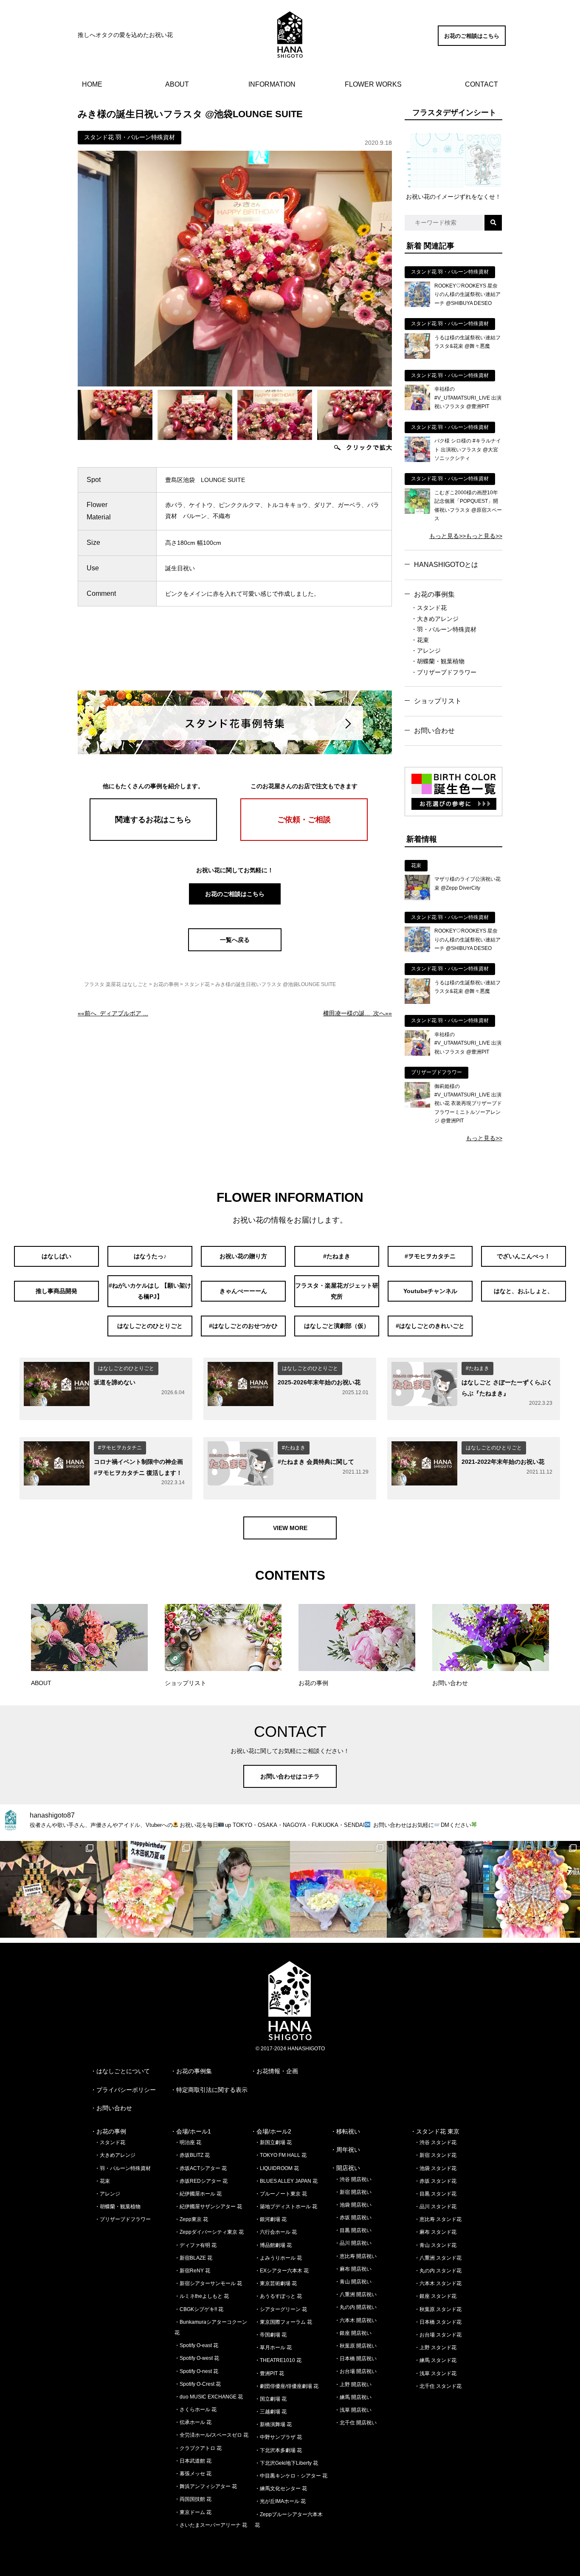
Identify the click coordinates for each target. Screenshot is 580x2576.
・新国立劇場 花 (273, 2142)
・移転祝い (345, 2131)
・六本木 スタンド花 (438, 2283)
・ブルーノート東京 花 (281, 2194)
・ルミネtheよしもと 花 (202, 2296)
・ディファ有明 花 (196, 2245)
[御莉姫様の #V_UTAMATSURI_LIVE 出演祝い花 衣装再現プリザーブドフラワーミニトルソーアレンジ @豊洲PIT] (417, 1105)
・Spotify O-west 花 (197, 2358)
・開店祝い (345, 2168)
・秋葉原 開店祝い (356, 2346)
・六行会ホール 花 (276, 2232)
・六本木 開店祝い (356, 2320)
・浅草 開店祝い (353, 2410)
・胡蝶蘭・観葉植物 (438, 661)
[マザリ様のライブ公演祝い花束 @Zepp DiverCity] (417, 898)
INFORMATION (272, 84)
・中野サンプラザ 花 (278, 2437)
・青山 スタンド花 (435, 2245)
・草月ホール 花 (273, 2348)
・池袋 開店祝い (353, 2205)
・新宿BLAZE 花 (193, 2258)
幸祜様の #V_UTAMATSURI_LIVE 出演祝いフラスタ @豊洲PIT (468, 398)
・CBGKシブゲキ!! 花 (199, 2309)
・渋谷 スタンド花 (435, 2142)
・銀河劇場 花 (271, 2219)
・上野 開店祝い (353, 2384)
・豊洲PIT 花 (269, 2373)
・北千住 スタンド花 (438, 2386)
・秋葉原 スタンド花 (438, 2309)
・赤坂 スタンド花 (435, 2181)
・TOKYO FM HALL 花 (281, 2155)
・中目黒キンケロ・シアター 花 (291, 2476)
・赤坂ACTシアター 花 (201, 2168)
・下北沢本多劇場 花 (278, 2450)
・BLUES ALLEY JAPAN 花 (286, 2181)
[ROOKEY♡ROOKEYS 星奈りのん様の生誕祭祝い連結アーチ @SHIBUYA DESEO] (417, 305)
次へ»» (358, 1013)
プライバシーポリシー (126, 2090)
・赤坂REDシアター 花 (201, 2181)
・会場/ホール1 (191, 2131)
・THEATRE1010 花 (278, 2360)
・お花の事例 (108, 2131)
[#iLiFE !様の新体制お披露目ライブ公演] (338, 1889)
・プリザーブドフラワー (444, 672)
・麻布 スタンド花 (435, 2232)
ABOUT (177, 84)
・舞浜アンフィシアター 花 (206, 2486)
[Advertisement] (235, 655)
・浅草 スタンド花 (435, 2373)
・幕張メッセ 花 (193, 2474)
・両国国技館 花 (193, 2499)
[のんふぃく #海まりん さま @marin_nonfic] (242, 1889)
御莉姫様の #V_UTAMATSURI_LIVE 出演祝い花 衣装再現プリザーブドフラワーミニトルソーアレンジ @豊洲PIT (468, 1104)
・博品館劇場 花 (273, 2245)
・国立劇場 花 (271, 2399)
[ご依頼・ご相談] (304, 839)
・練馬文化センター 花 (281, 2489)
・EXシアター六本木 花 (282, 2271)
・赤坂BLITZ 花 (192, 2155)
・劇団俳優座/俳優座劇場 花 (287, 2386)
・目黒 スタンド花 (435, 2194)
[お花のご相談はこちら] (472, 44)
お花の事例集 (434, 594)
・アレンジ (426, 651)
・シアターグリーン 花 (281, 2309)
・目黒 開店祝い (353, 2230)
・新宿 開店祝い (353, 2192)
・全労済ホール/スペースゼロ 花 (211, 2435)
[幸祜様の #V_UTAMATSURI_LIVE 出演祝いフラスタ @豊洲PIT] (417, 408)
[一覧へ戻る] (235, 949)
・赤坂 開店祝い (353, 2218)
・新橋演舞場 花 (273, 2424)
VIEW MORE (290, 1528)
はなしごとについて (123, 2071)
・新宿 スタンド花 (435, 2155)
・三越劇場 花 (271, 2412)
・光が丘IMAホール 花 (280, 2501)
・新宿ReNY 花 (192, 2271)
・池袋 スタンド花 (435, 2168)
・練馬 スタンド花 (435, 2360)
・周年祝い (345, 2150)
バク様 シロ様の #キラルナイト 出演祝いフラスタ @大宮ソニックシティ (468, 450)
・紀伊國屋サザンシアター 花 (208, 2207)
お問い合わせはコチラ (290, 1776)
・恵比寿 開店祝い (356, 2256)
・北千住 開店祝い (356, 2423)
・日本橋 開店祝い (356, 2359)
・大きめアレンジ (435, 619)
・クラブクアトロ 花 (198, 2448)
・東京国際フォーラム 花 (283, 2322)
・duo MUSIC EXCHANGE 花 (209, 2397)
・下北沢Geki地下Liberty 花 (286, 2463)
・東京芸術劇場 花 (276, 2283)
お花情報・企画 (277, 2071)
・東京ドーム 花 (193, 2512)
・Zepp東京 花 (191, 2219)
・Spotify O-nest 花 (196, 2371)
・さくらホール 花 (196, 2410)
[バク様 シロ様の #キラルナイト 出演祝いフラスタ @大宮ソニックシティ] (417, 460)
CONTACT (481, 84)
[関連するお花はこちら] (153, 839)
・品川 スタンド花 (435, 2207)
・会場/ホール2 (271, 2131)
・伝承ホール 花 (193, 2422)
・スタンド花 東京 (435, 2131)
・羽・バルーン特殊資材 (444, 629)
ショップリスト (438, 701)
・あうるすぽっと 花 (278, 2296)
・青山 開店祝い (353, 2282)
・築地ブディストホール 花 (286, 2207)
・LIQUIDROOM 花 (277, 2168)
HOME (92, 84)
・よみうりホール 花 (278, 2258)
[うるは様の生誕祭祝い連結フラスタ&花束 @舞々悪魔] (417, 357)
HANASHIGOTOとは (446, 565)
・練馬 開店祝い (353, 2397)
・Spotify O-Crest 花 (198, 2384)
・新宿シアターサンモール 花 (208, 2283)
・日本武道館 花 (193, 2461)
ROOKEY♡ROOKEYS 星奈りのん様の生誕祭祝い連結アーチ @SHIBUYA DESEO (467, 295)
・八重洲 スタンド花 (438, 2258)
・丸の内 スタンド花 (438, 2271)
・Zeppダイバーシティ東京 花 (209, 2232)
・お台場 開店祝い (356, 2371)
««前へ (113, 1013)
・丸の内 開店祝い (356, 2307)
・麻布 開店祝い (353, 2269)
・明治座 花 (188, 2142)
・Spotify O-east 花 (196, 2345)
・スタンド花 (429, 608)
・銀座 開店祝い (353, 2333)
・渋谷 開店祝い (353, 2179)
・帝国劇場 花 (271, 2335)
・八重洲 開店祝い (356, 2294)
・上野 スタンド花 (435, 2348)
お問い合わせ (434, 731)
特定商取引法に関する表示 (212, 2090)
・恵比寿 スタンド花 (438, 2219)
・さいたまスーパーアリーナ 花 (211, 2525)
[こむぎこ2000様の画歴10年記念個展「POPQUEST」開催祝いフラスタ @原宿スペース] (417, 512)
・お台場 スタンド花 (438, 2335)
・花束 (420, 640)
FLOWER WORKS (373, 84)
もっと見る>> (448, 536)
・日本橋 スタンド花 (438, 2322)
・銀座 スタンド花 (435, 2296)
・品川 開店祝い (353, 2243)
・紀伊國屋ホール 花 (198, 2194)
